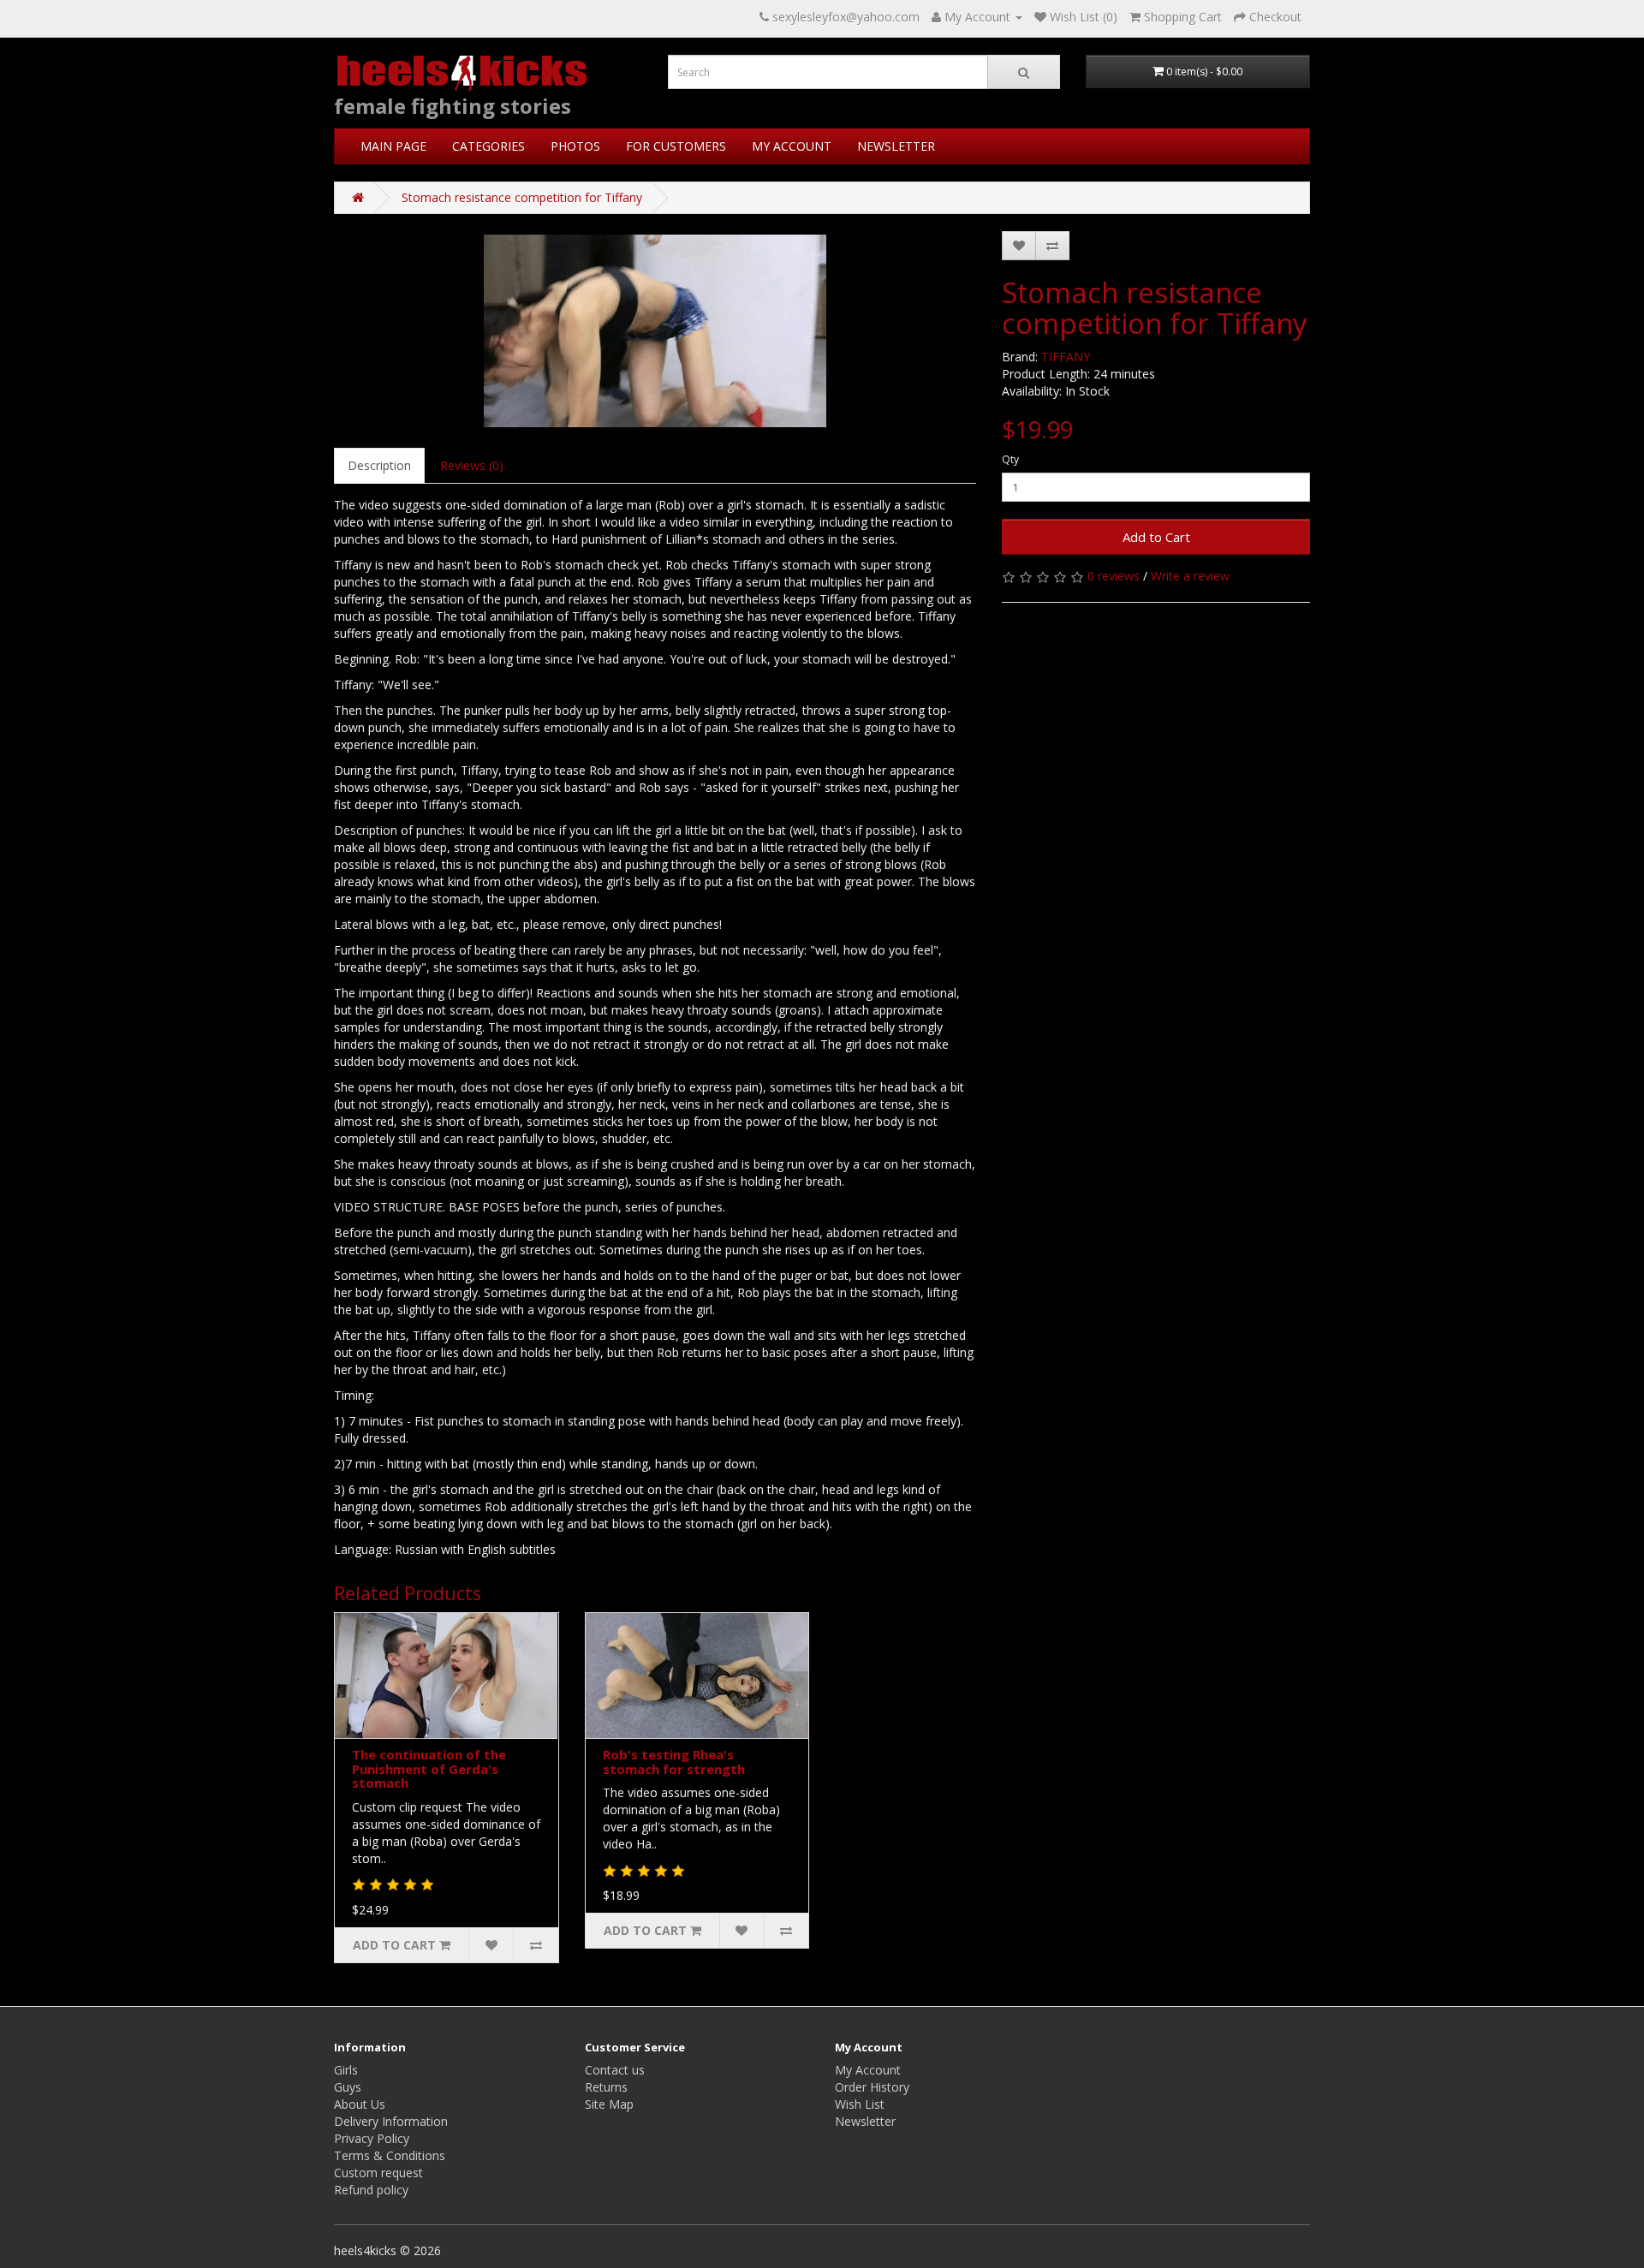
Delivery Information (391, 2121)
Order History (872, 2087)
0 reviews (1114, 576)
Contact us (615, 2070)
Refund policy (371, 2190)
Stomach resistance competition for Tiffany (522, 197)
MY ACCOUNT (792, 146)
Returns (606, 2087)
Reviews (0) (472, 465)
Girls (346, 2070)
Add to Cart (1156, 537)
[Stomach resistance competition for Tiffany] (655, 331)
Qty (1010, 459)
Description (379, 465)
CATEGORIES (488, 146)
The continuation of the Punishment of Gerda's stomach (429, 1768)
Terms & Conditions (390, 2155)
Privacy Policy (372, 2138)
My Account (868, 2070)
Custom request (378, 2173)
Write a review (1190, 576)
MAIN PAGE (393, 146)
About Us (360, 2104)
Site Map (609, 2104)
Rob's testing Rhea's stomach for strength (674, 1762)
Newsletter (865, 2121)
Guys (348, 2087)
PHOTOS (575, 146)
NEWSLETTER (896, 146)
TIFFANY (1066, 357)
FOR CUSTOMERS (676, 146)
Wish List (860, 2104)
